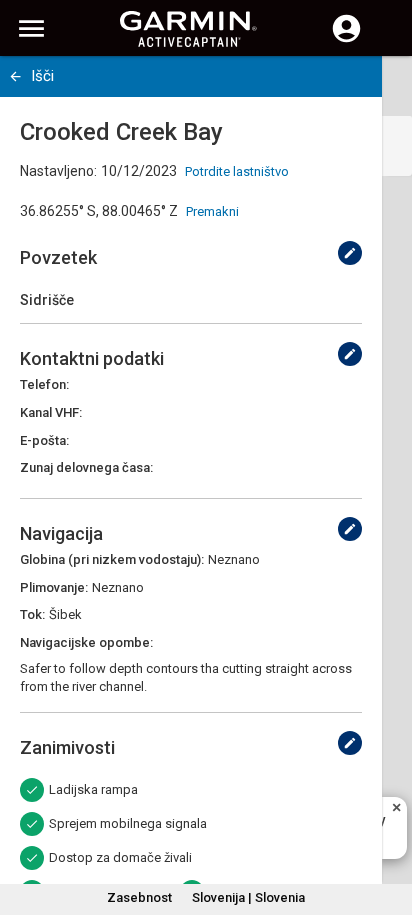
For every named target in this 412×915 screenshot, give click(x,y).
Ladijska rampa (93, 789)
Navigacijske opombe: (86, 642)
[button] (387, 824)
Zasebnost (139, 897)
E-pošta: (44, 440)
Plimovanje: (54, 587)
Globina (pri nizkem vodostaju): (112, 559)
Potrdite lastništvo (237, 171)
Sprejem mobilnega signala (128, 823)
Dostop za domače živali (120, 857)
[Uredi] (350, 253)
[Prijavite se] (346, 40)
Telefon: (44, 384)
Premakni (212, 211)
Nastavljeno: (58, 171)
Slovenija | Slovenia (248, 897)
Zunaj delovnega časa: (86, 467)
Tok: (32, 614)
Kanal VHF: (51, 412)
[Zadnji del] (15, 76)
